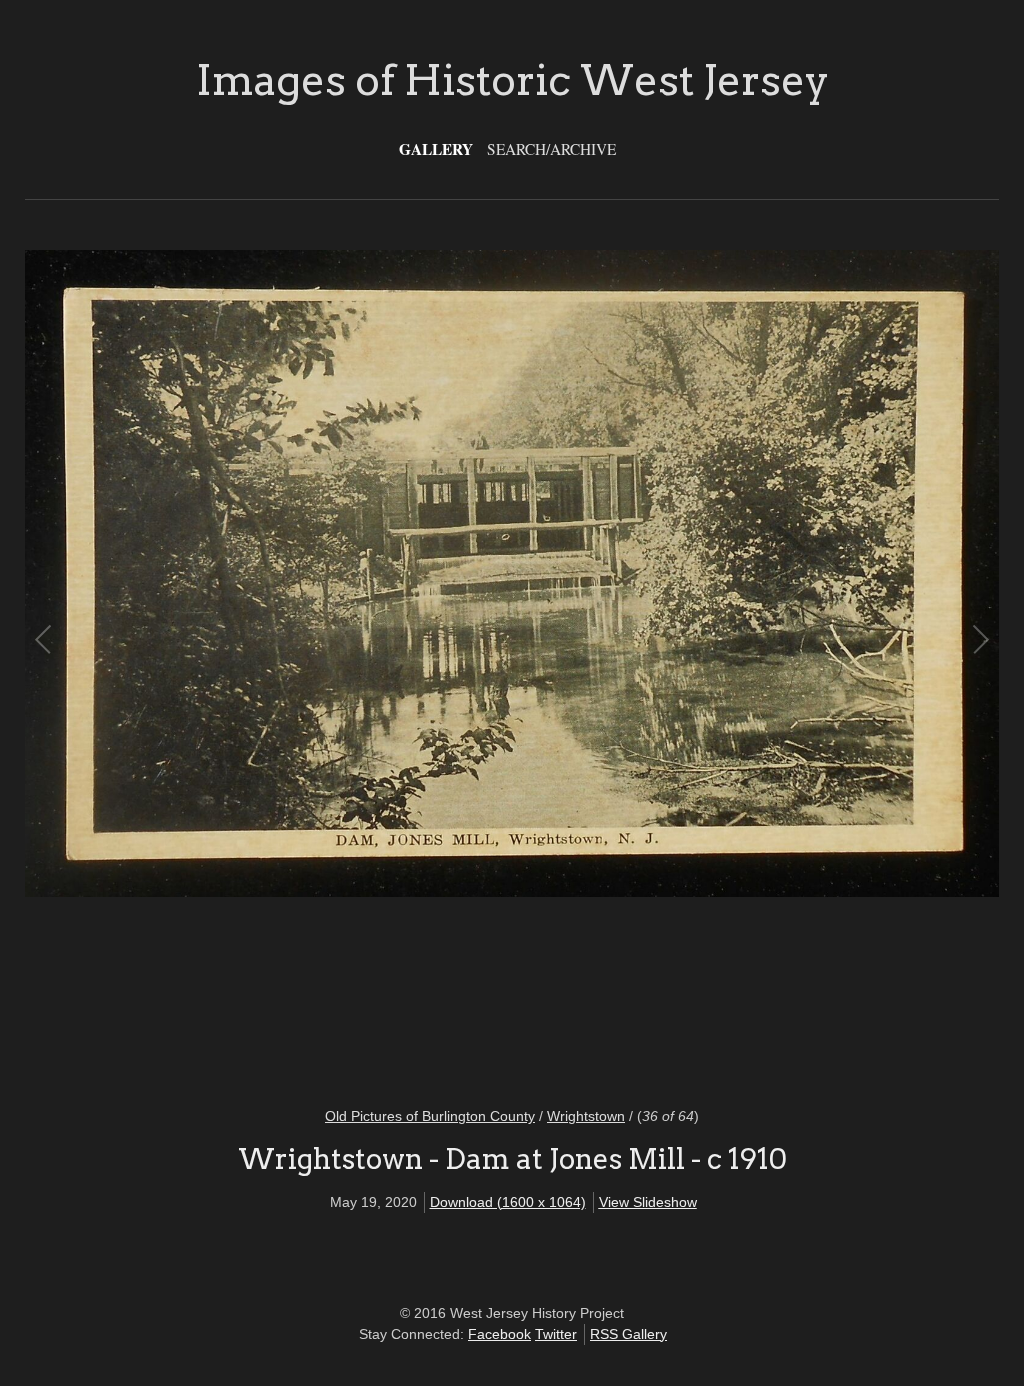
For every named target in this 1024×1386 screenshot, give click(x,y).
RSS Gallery (628, 1334)
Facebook (499, 1334)
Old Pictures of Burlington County (430, 1116)
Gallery (436, 149)
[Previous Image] (278, 666)
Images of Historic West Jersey (512, 80)
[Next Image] (745, 666)
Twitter (556, 1334)
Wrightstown (586, 1116)
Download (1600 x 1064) (508, 1202)
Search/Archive (551, 149)
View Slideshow (648, 1202)
